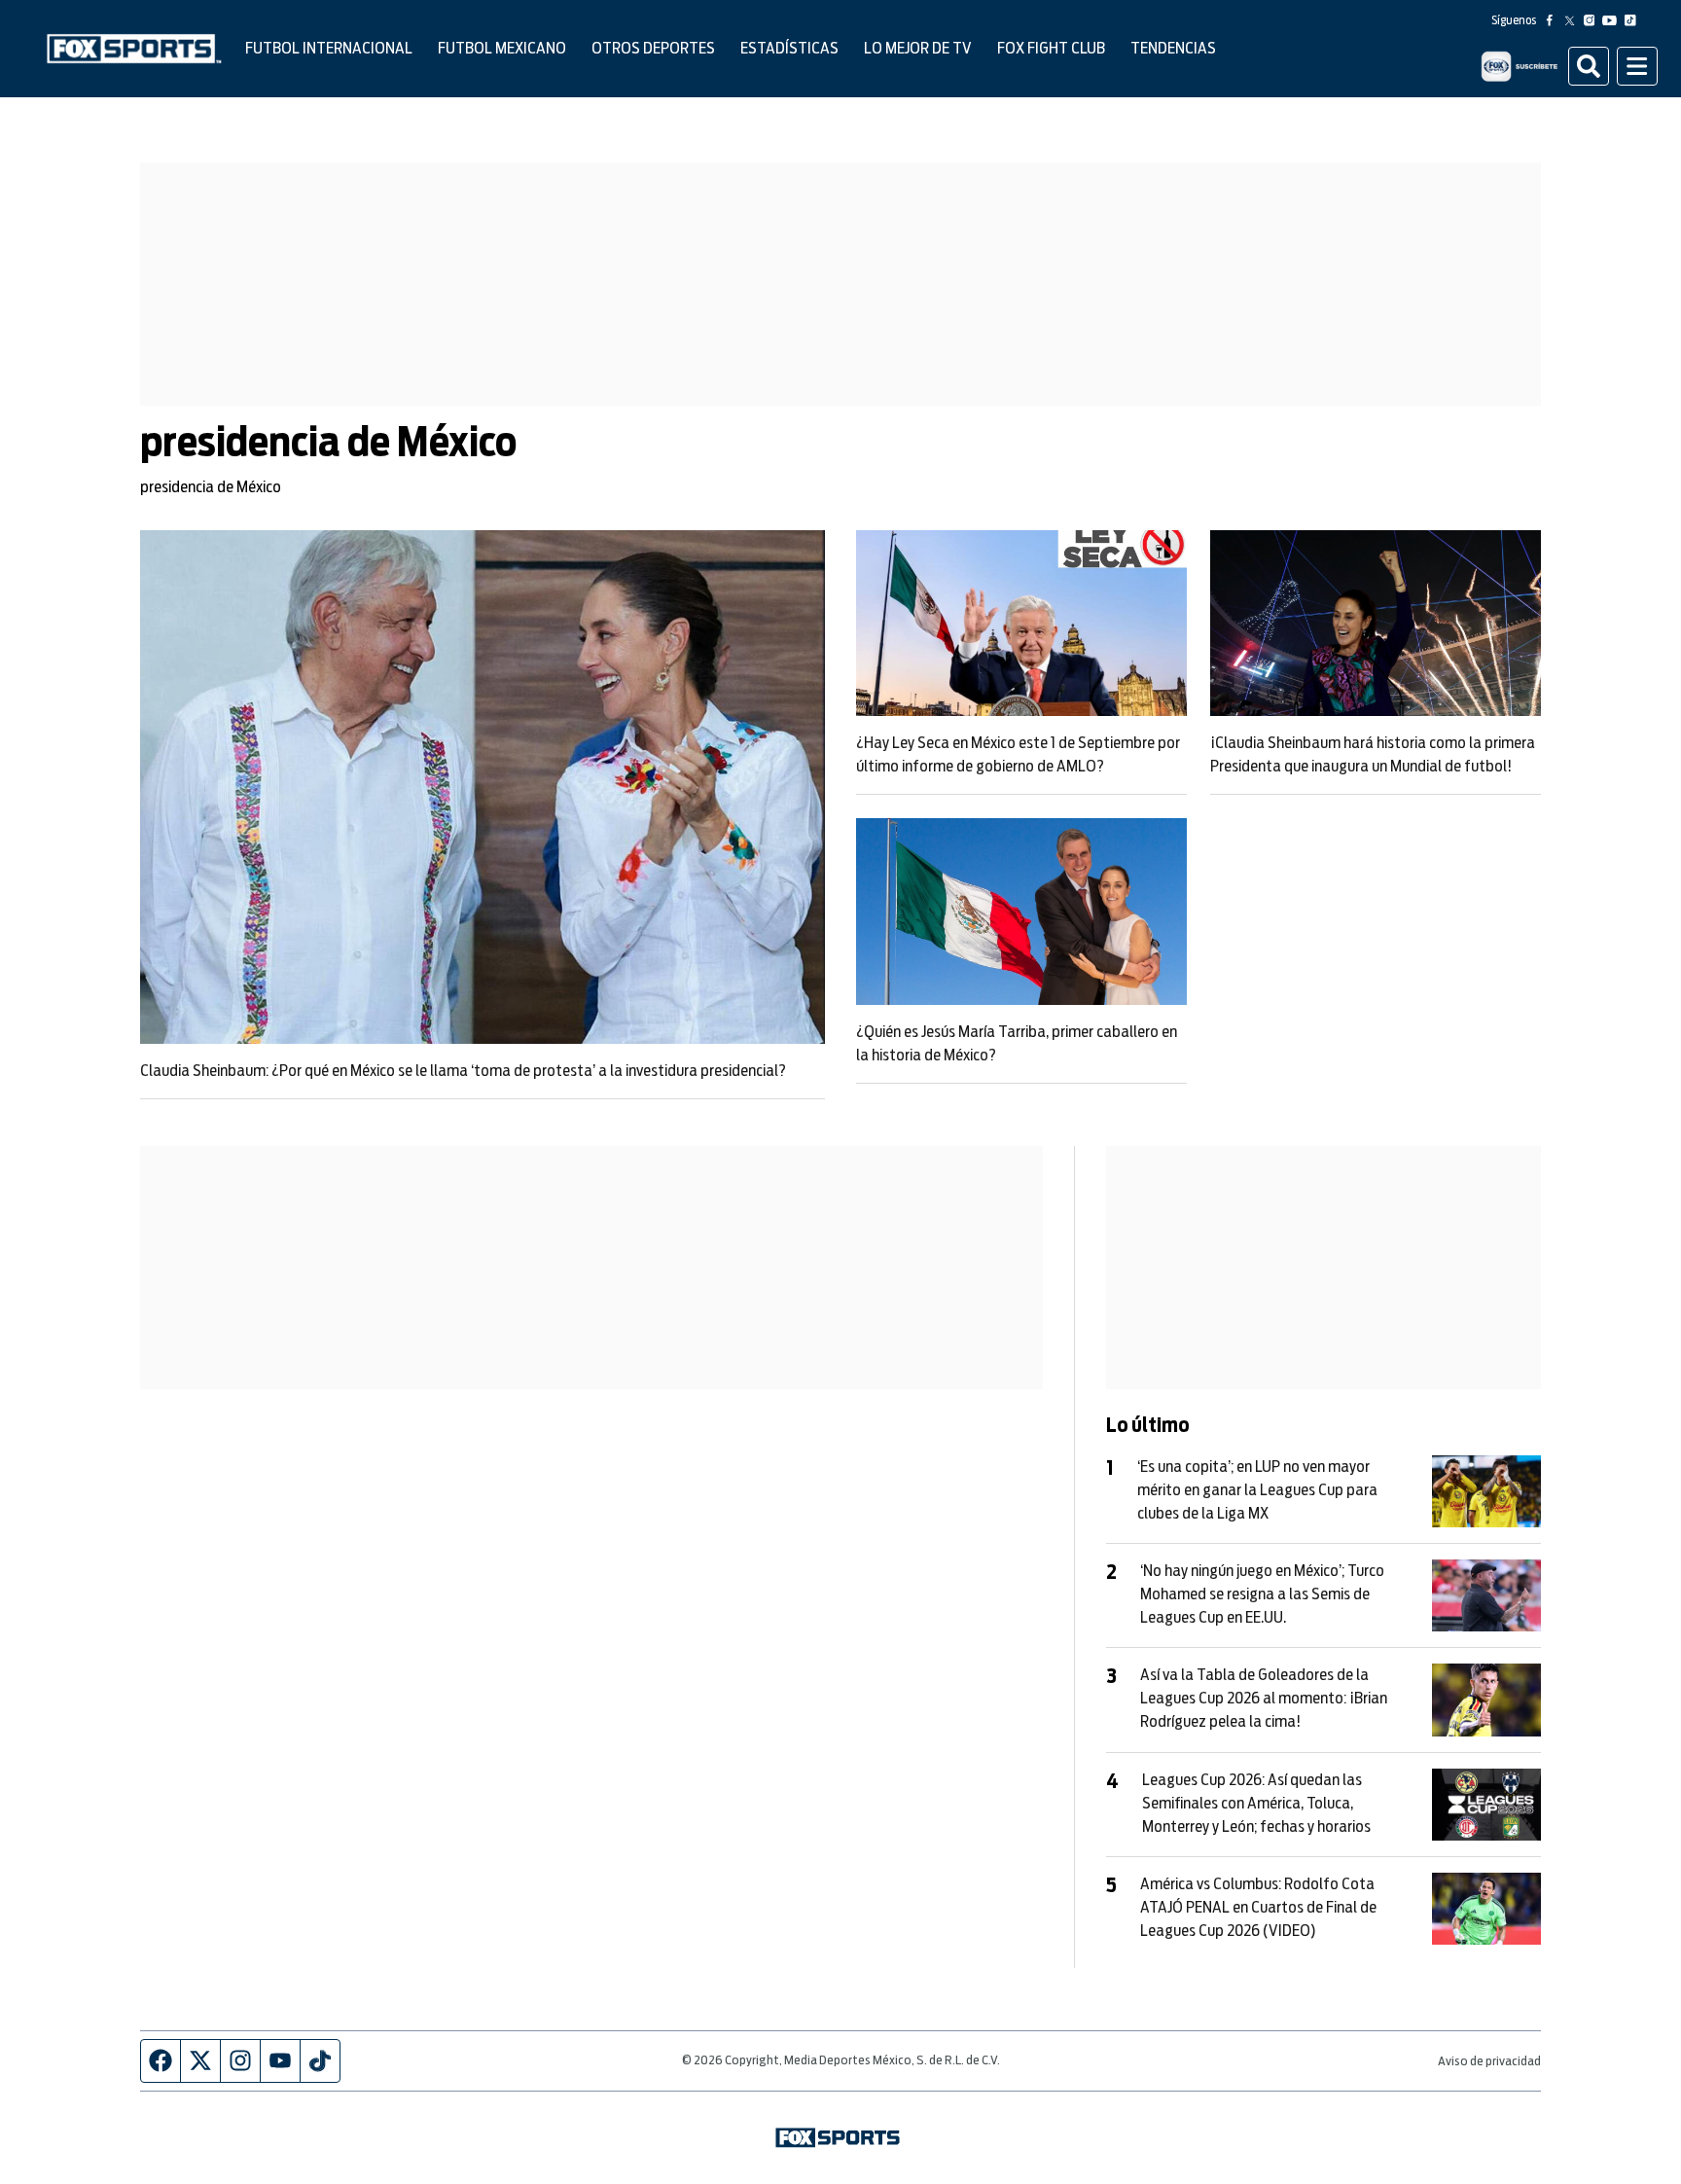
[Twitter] (1574, 20)
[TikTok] (1634, 20)
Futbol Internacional (329, 49)
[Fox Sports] (134, 49)
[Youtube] (1613, 20)
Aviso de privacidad (1489, 2062)
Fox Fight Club (1051, 49)
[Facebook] (1554, 20)
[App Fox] (1519, 66)
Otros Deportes (653, 49)
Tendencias (1173, 49)
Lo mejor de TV (918, 49)
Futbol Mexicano (502, 49)
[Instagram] (1593, 20)
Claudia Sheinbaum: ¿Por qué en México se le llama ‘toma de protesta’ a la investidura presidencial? (463, 1071)
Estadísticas (789, 49)
